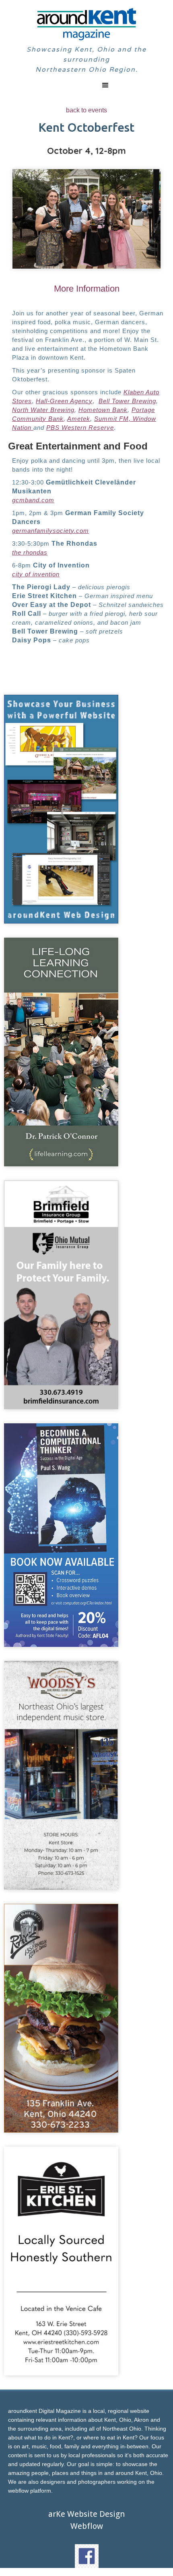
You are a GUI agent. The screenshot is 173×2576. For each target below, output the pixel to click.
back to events (86, 110)
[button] (86, 85)
